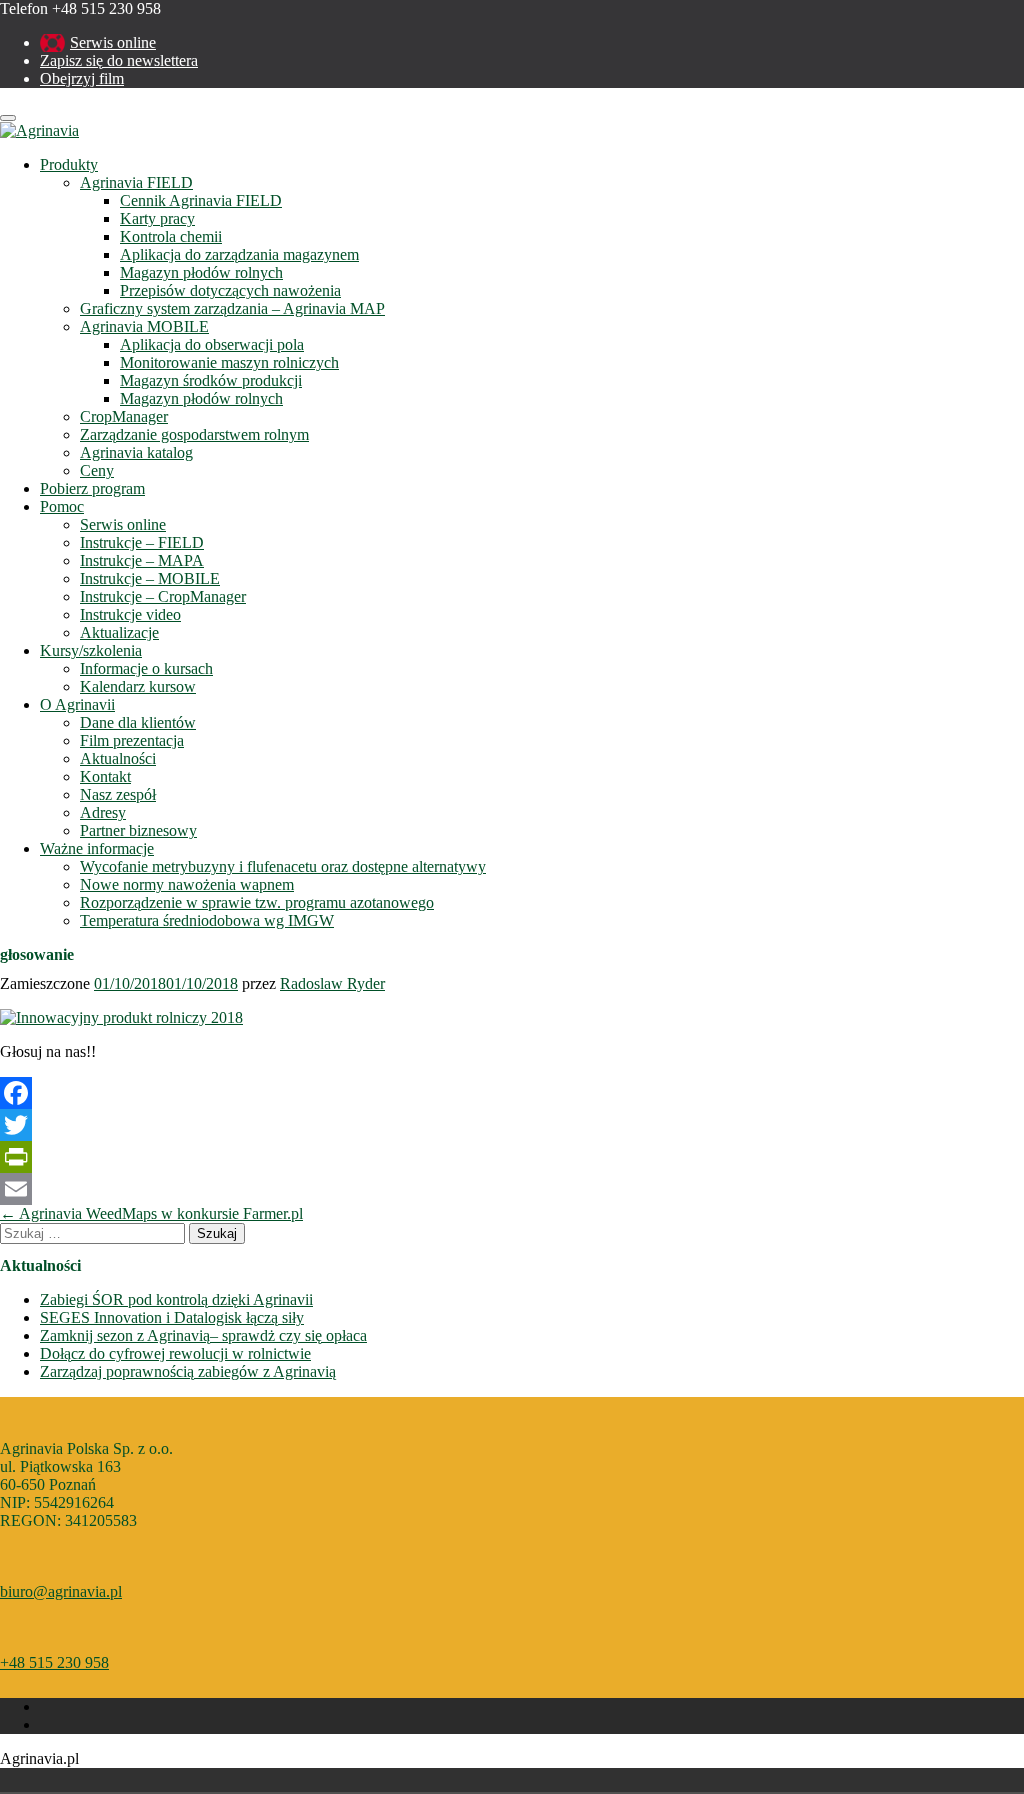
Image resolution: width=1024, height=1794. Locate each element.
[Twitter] (512, 1125)
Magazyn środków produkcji (211, 380)
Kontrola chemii (171, 236)
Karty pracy (157, 218)
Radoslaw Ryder (332, 983)
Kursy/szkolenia (91, 650)
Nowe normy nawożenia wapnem (187, 884)
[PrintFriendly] (512, 1157)
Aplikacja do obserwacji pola (212, 344)
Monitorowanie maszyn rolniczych (229, 362)
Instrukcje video (130, 614)
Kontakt (105, 776)
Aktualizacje (119, 632)
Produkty (69, 164)
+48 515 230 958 (54, 1662)
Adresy (103, 812)
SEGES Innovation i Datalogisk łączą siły (172, 1317)
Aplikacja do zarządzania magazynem (239, 254)
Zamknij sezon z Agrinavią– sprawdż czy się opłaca (203, 1335)
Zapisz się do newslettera (119, 60)
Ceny (97, 470)
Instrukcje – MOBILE (150, 578)
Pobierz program (92, 488)
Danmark (44, 1780)
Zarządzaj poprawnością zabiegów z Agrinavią (188, 1371)
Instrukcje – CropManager (163, 596)
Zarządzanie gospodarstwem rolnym (194, 434)
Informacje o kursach (146, 668)
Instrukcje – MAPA (142, 560)
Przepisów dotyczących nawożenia (230, 290)
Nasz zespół (118, 794)
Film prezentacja (132, 740)
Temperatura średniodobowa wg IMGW (207, 920)
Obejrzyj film (82, 78)
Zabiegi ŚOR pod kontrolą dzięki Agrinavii (176, 1299)
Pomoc (62, 506)
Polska (72, 1780)
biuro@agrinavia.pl (61, 1591)
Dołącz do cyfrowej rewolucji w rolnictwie (175, 1353)
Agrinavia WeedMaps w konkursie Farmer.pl (151, 1213)
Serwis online (113, 42)
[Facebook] (512, 1093)
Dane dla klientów (138, 722)
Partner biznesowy (138, 830)
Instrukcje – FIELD (142, 542)
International (128, 1780)
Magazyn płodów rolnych (201, 272)
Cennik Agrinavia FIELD (201, 200)
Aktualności (118, 758)
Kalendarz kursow (138, 686)
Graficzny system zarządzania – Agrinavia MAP (232, 308)
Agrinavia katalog (136, 452)
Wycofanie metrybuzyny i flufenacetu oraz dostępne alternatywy (283, 866)
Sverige (100, 1780)
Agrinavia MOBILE (144, 326)
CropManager (124, 416)
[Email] (512, 1189)
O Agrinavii (77, 704)
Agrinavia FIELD (136, 182)
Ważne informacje (97, 848)
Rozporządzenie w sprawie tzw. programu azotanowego (257, 902)
